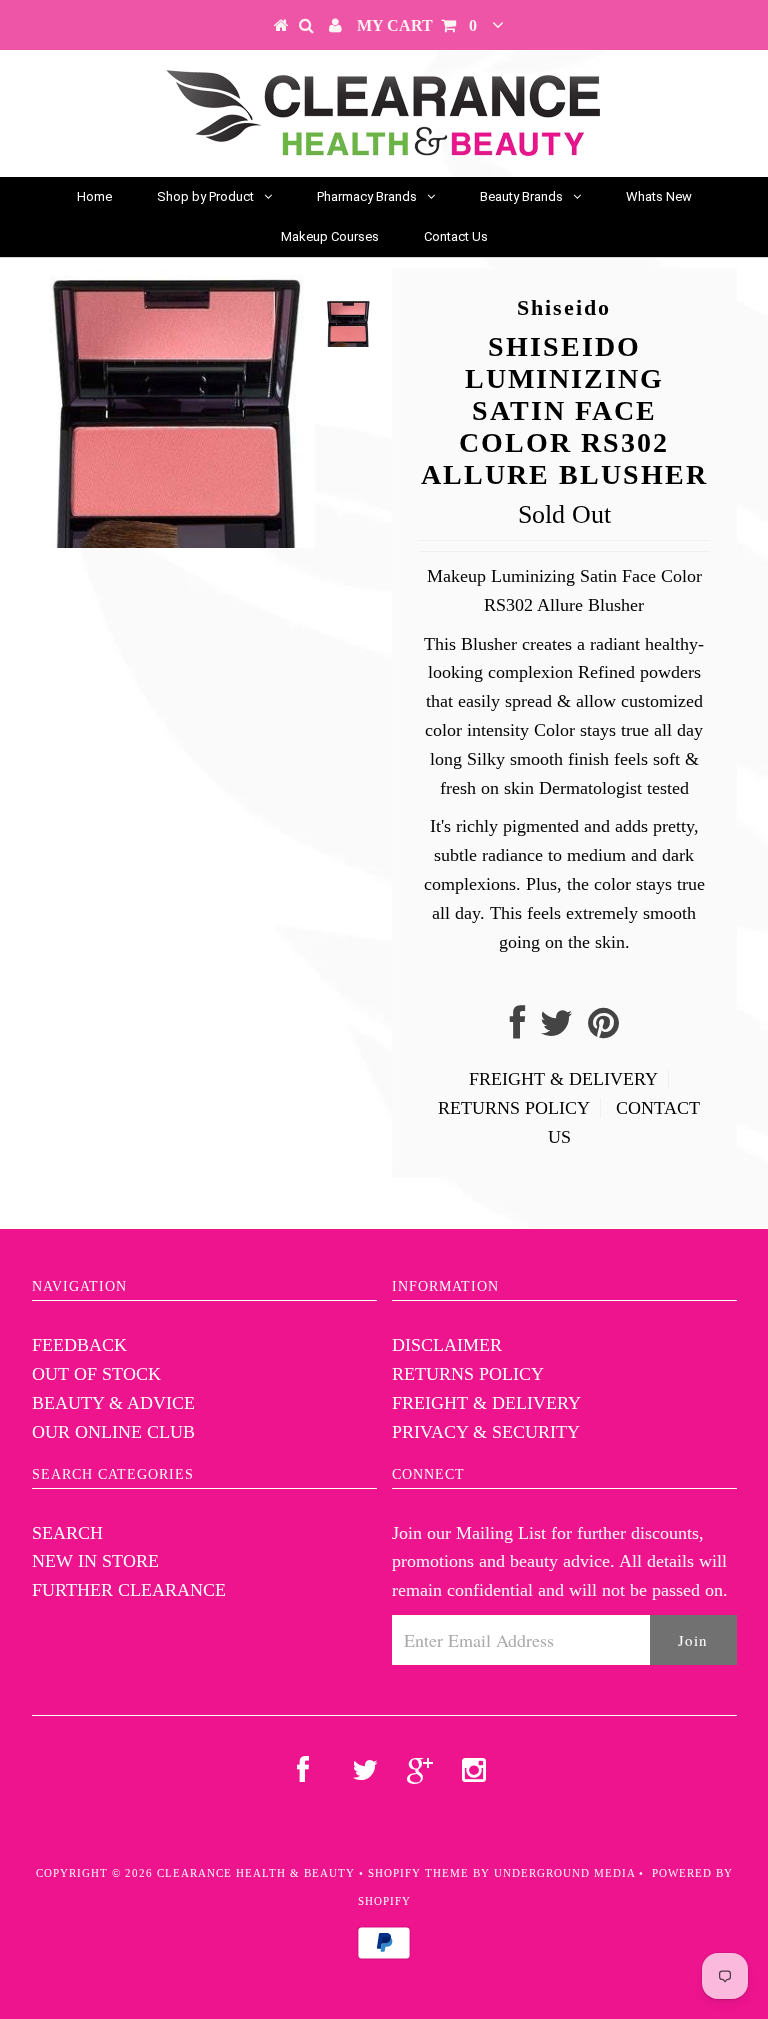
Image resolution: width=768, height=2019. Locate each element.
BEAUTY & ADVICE (113, 1403)
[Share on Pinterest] (603, 1030)
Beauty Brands (521, 196)
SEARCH (67, 1533)
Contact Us (456, 236)
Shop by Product (205, 196)
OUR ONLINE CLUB (113, 1432)
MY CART (417, 25)
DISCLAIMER (447, 1345)
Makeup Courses (330, 236)
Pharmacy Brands (367, 196)
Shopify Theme (418, 1873)
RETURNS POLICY (514, 1108)
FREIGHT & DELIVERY (563, 1079)
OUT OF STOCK (96, 1374)
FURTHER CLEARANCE (129, 1590)
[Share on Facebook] (517, 1030)
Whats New (659, 196)
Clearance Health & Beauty (256, 1873)
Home (94, 196)
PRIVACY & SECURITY (486, 1432)
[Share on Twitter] (556, 1030)
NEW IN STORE (95, 1561)
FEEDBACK (79, 1345)
